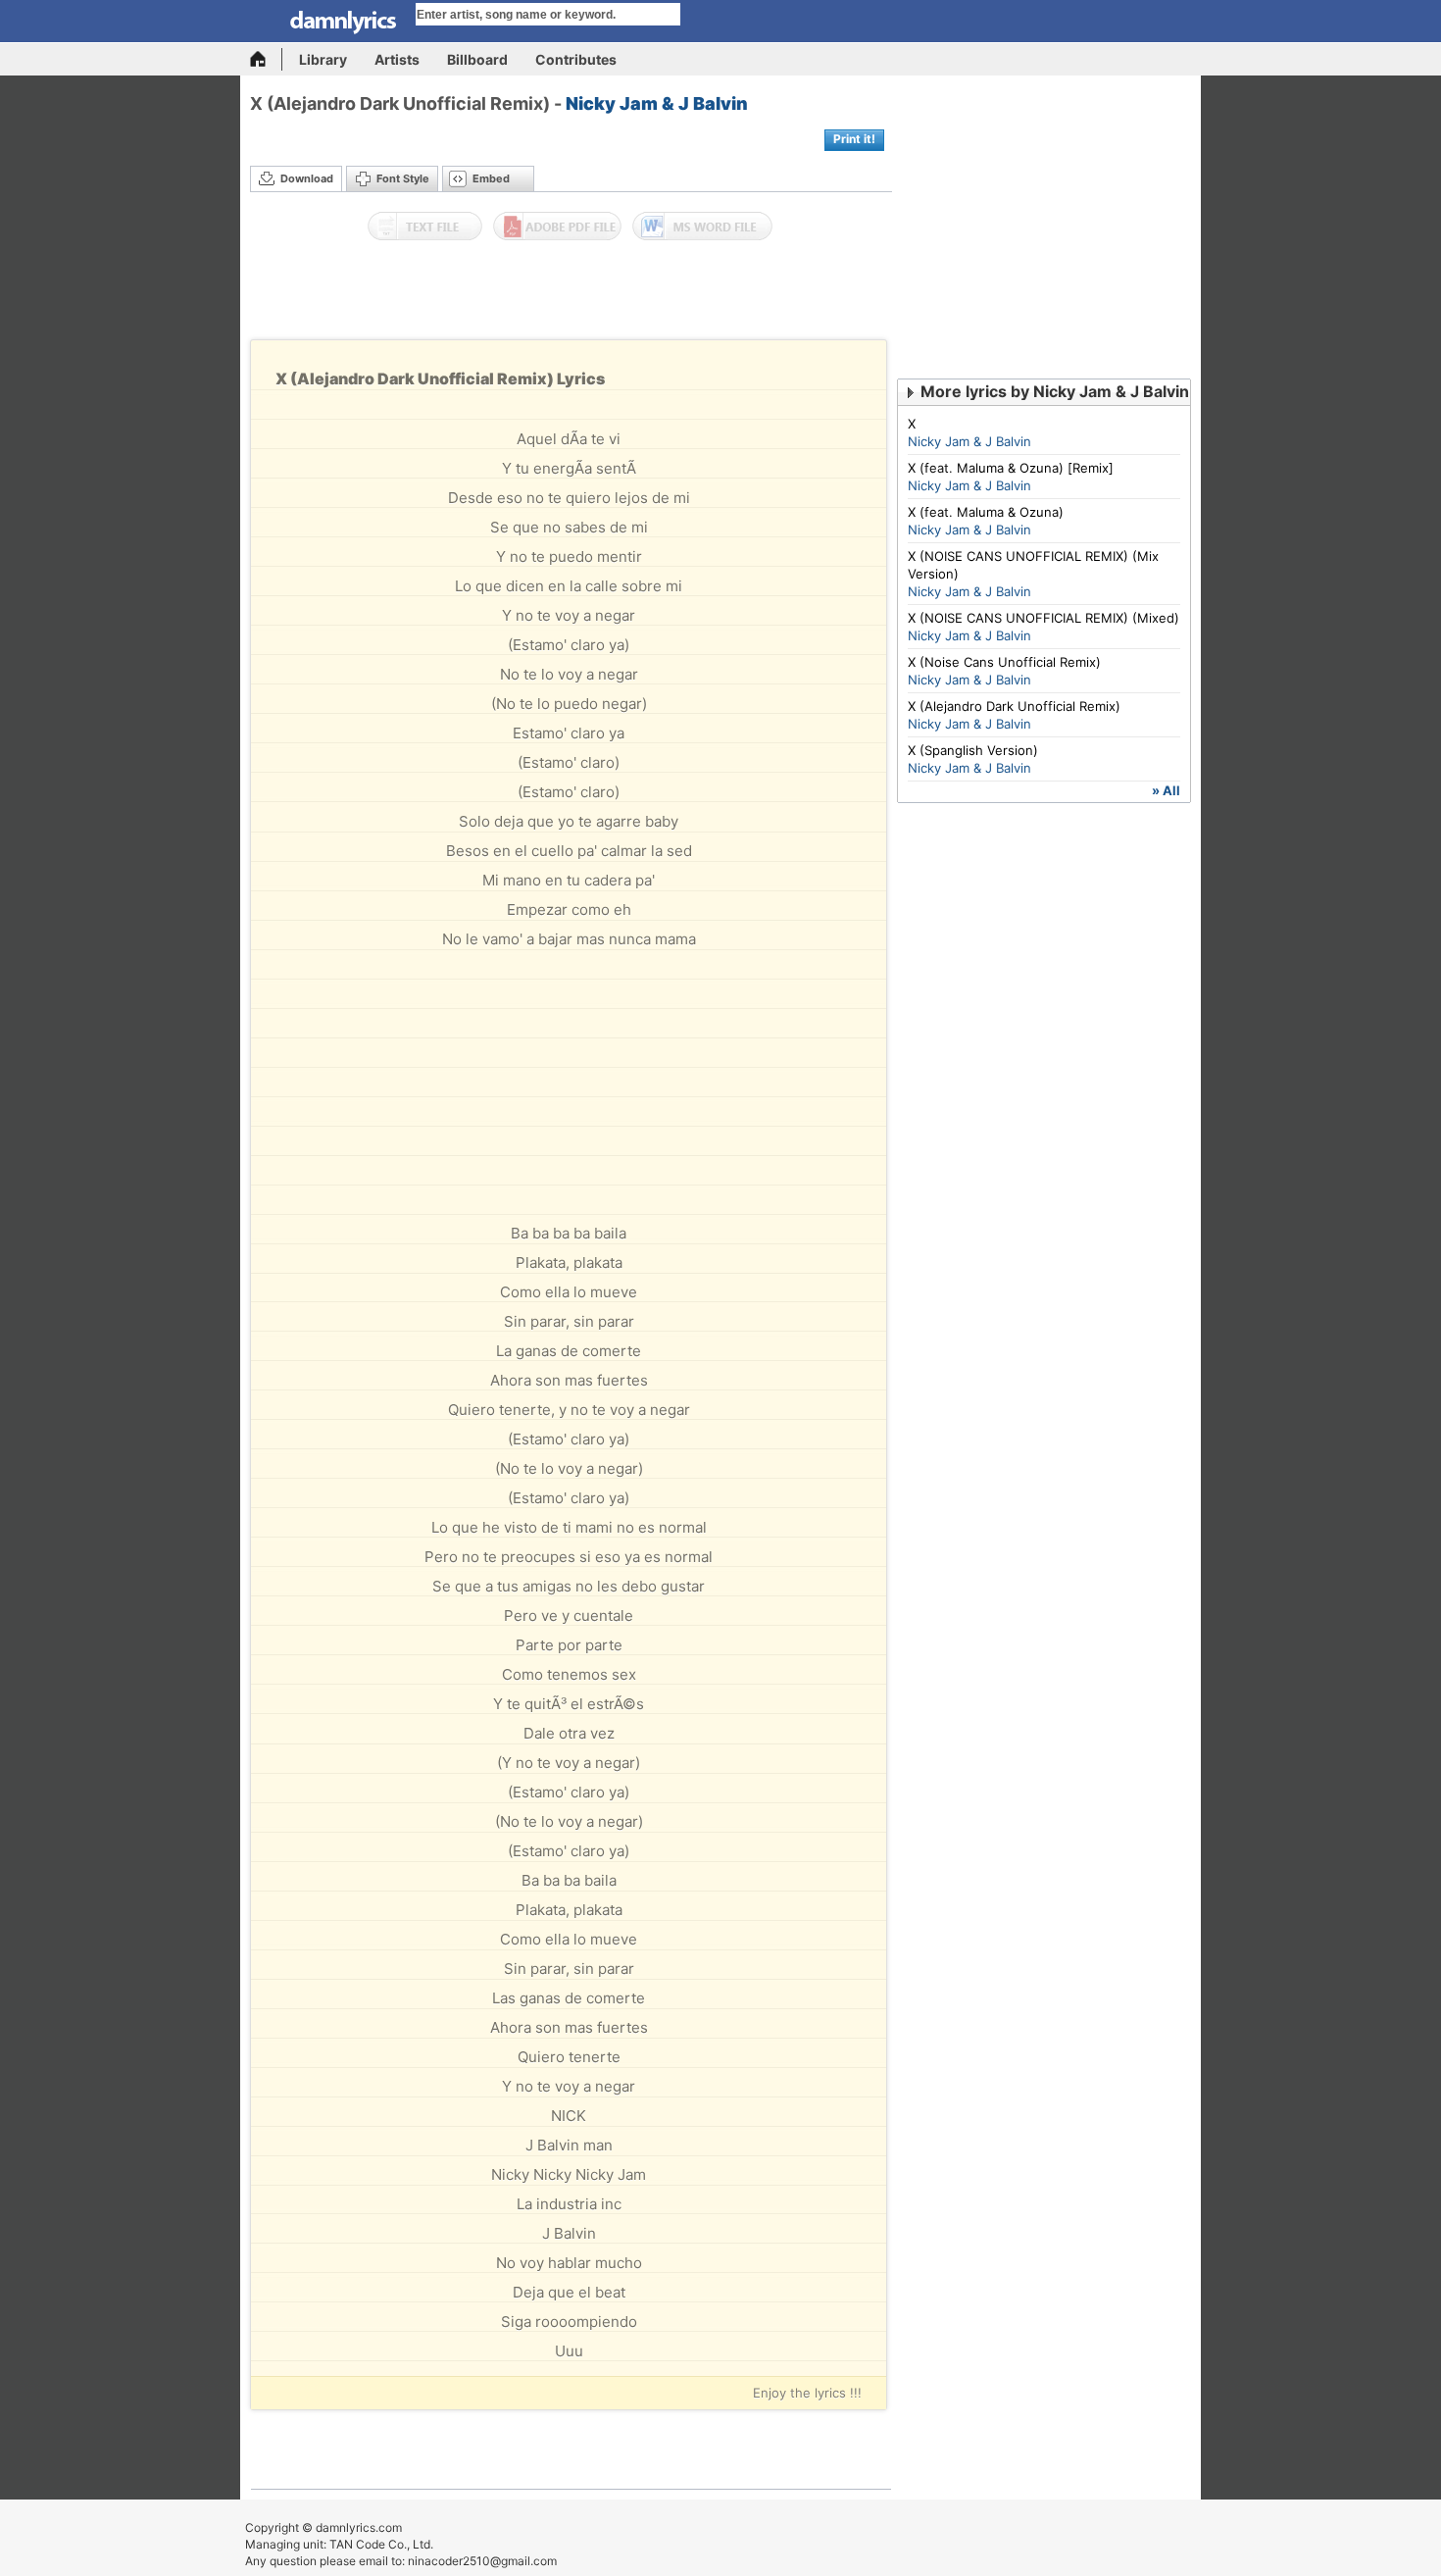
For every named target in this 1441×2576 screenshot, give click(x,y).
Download (307, 178)
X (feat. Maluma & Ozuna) (986, 512)
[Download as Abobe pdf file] (557, 227)
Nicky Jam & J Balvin (657, 103)
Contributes (576, 59)
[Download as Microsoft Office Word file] (702, 227)
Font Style (403, 178)
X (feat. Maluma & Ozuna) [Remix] (1011, 468)
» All (1166, 790)
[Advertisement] (571, 295)
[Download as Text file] (425, 227)
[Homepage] (266, 59)
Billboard (477, 59)
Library (323, 59)
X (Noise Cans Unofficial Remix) (1004, 662)
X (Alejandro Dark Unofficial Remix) (1014, 706)
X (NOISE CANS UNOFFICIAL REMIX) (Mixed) (1043, 618)
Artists (397, 59)
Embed (491, 178)
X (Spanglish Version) (973, 750)
